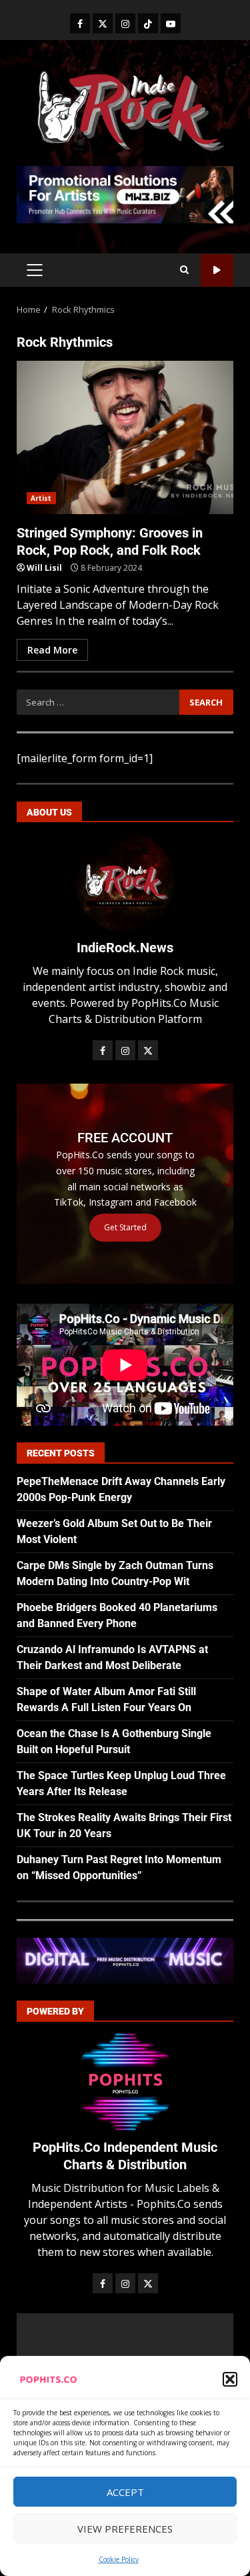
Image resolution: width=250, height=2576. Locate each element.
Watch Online (217, 270)
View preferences (125, 2529)
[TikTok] (148, 23)
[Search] (184, 270)
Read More (52, 650)
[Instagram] (125, 23)
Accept (125, 2492)
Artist (41, 498)
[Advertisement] (125, 193)
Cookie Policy (119, 2559)
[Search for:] (98, 702)
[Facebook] (80, 23)
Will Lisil (44, 568)
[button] (230, 2379)
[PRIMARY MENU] (34, 270)
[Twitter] (103, 23)
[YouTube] (171, 23)
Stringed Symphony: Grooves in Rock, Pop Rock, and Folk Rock (125, 437)
